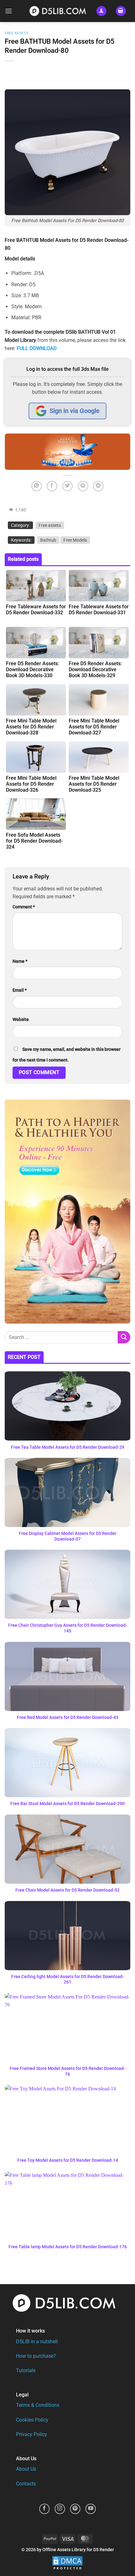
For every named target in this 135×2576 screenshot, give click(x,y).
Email (20, 990)
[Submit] (124, 1337)
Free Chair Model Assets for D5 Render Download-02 (67, 1890)
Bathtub (48, 540)
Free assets (16, 33)
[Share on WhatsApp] (37, 486)
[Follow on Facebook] (44, 2509)
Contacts (26, 2484)
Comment (24, 907)
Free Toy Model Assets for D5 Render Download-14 (68, 2160)
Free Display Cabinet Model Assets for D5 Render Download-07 (68, 1536)
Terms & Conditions (38, 2405)
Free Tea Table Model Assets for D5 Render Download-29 (68, 1447)
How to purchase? (36, 2356)
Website (21, 1020)
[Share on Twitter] (68, 486)
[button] (8, 11)
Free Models (75, 540)
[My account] (101, 11)
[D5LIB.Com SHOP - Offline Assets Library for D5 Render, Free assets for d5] (60, 11)
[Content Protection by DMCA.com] (67, 2563)
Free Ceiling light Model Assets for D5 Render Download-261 (68, 1979)
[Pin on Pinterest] (83, 486)
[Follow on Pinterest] (75, 2509)
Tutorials (26, 2370)
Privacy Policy (32, 2434)
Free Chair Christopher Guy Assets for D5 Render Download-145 (68, 1628)
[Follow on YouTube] (91, 2509)
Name (20, 961)
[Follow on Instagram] (60, 2509)
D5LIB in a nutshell (37, 2342)
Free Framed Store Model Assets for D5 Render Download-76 (67, 2071)
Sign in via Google (75, 411)
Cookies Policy (32, 2420)
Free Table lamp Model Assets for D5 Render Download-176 (68, 2247)
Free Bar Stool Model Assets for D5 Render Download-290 (67, 1804)
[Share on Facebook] (52, 486)
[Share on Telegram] (98, 486)
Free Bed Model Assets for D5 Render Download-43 (68, 1717)
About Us (26, 2469)
